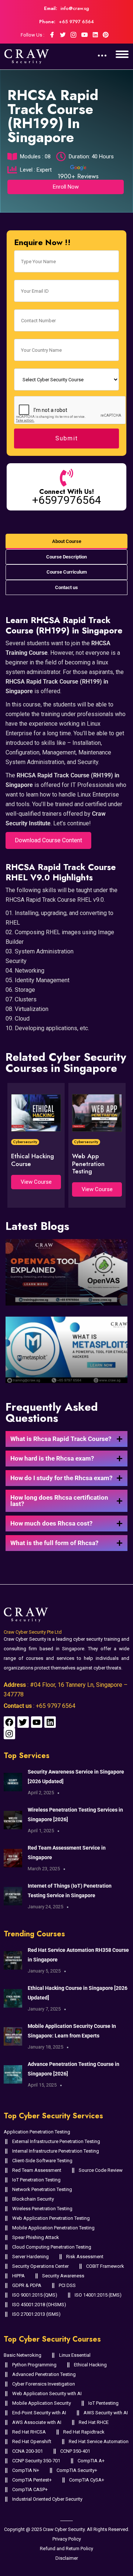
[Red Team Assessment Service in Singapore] (13, 1858)
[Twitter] (23, 1722)
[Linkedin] (50, 1722)
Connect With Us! (66, 492)
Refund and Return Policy (66, 2549)
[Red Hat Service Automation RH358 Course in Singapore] (13, 1960)
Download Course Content (48, 840)
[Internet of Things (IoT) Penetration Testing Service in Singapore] (13, 1896)
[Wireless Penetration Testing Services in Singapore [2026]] (13, 1820)
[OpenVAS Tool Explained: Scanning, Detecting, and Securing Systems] (66, 1272)
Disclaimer (67, 2558)
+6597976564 (67, 500)
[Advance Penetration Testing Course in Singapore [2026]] (13, 2074)
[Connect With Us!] (66, 478)
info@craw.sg (75, 8)
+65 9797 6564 (76, 22)
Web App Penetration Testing (88, 1164)
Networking (30, 971)
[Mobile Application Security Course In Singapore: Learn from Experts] (13, 2036)
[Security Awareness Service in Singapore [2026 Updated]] (13, 1782)
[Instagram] (9, 1734)
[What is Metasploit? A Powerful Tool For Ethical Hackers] (66, 1350)
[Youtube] (37, 1722)
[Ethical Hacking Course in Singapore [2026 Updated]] (13, 1998)
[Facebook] (9, 1722)
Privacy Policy (67, 2539)
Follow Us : (33, 35)
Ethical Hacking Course (33, 1160)
